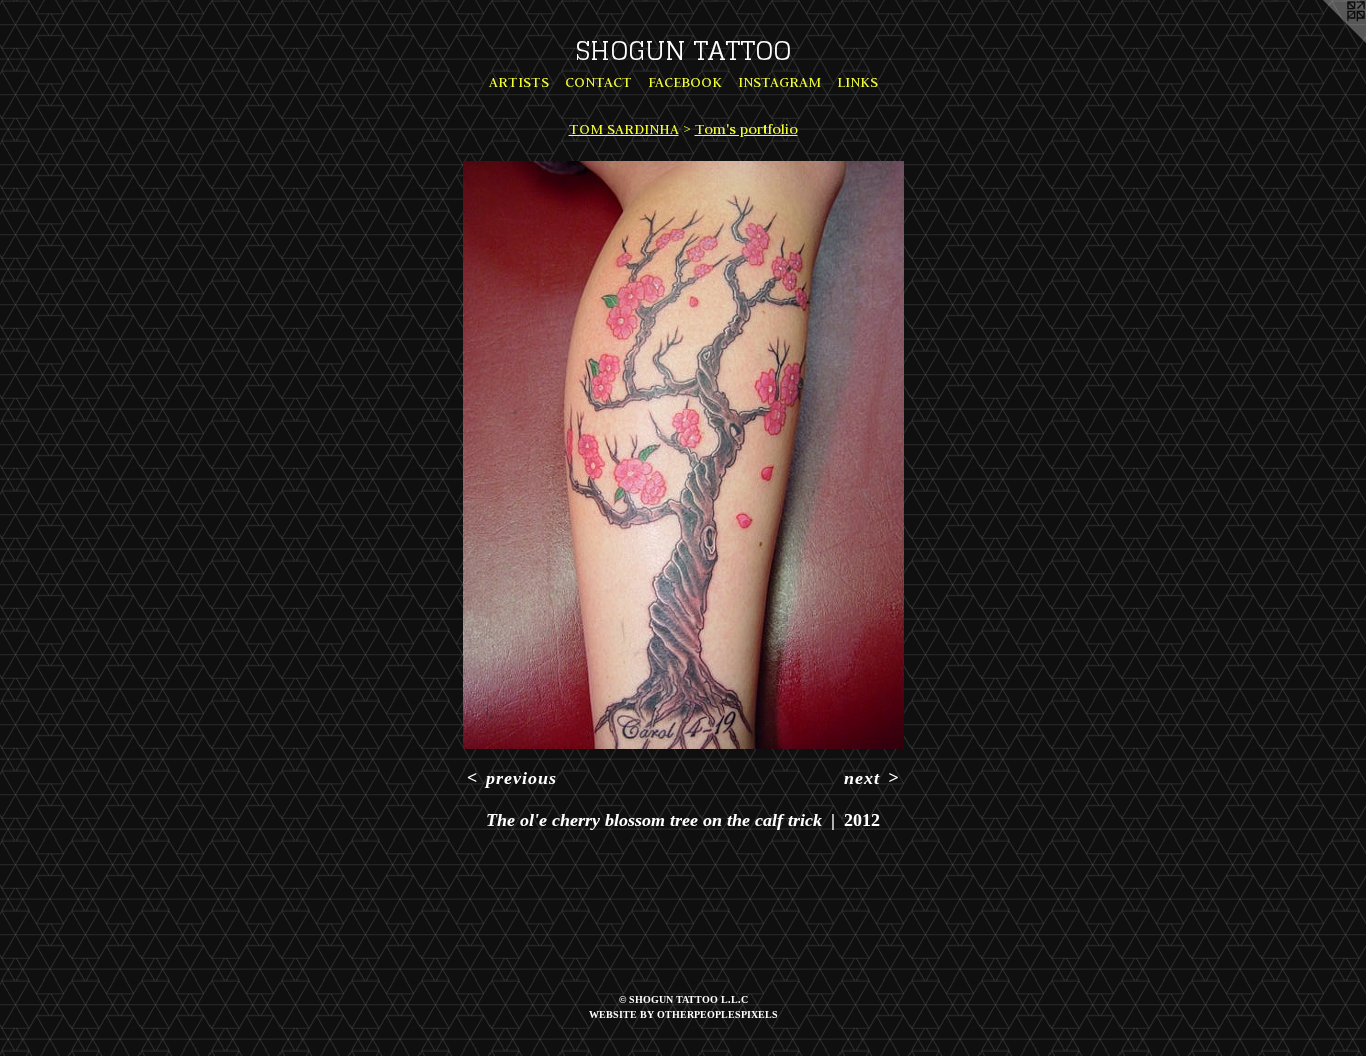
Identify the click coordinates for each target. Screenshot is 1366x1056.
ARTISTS (519, 82)
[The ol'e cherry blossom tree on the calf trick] (683, 455)
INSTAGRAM (779, 82)
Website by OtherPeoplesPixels (683, 1014)
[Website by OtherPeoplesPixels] (1326, 40)
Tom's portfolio (746, 129)
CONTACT (598, 82)
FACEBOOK (685, 82)
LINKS (857, 82)
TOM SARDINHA (624, 129)
